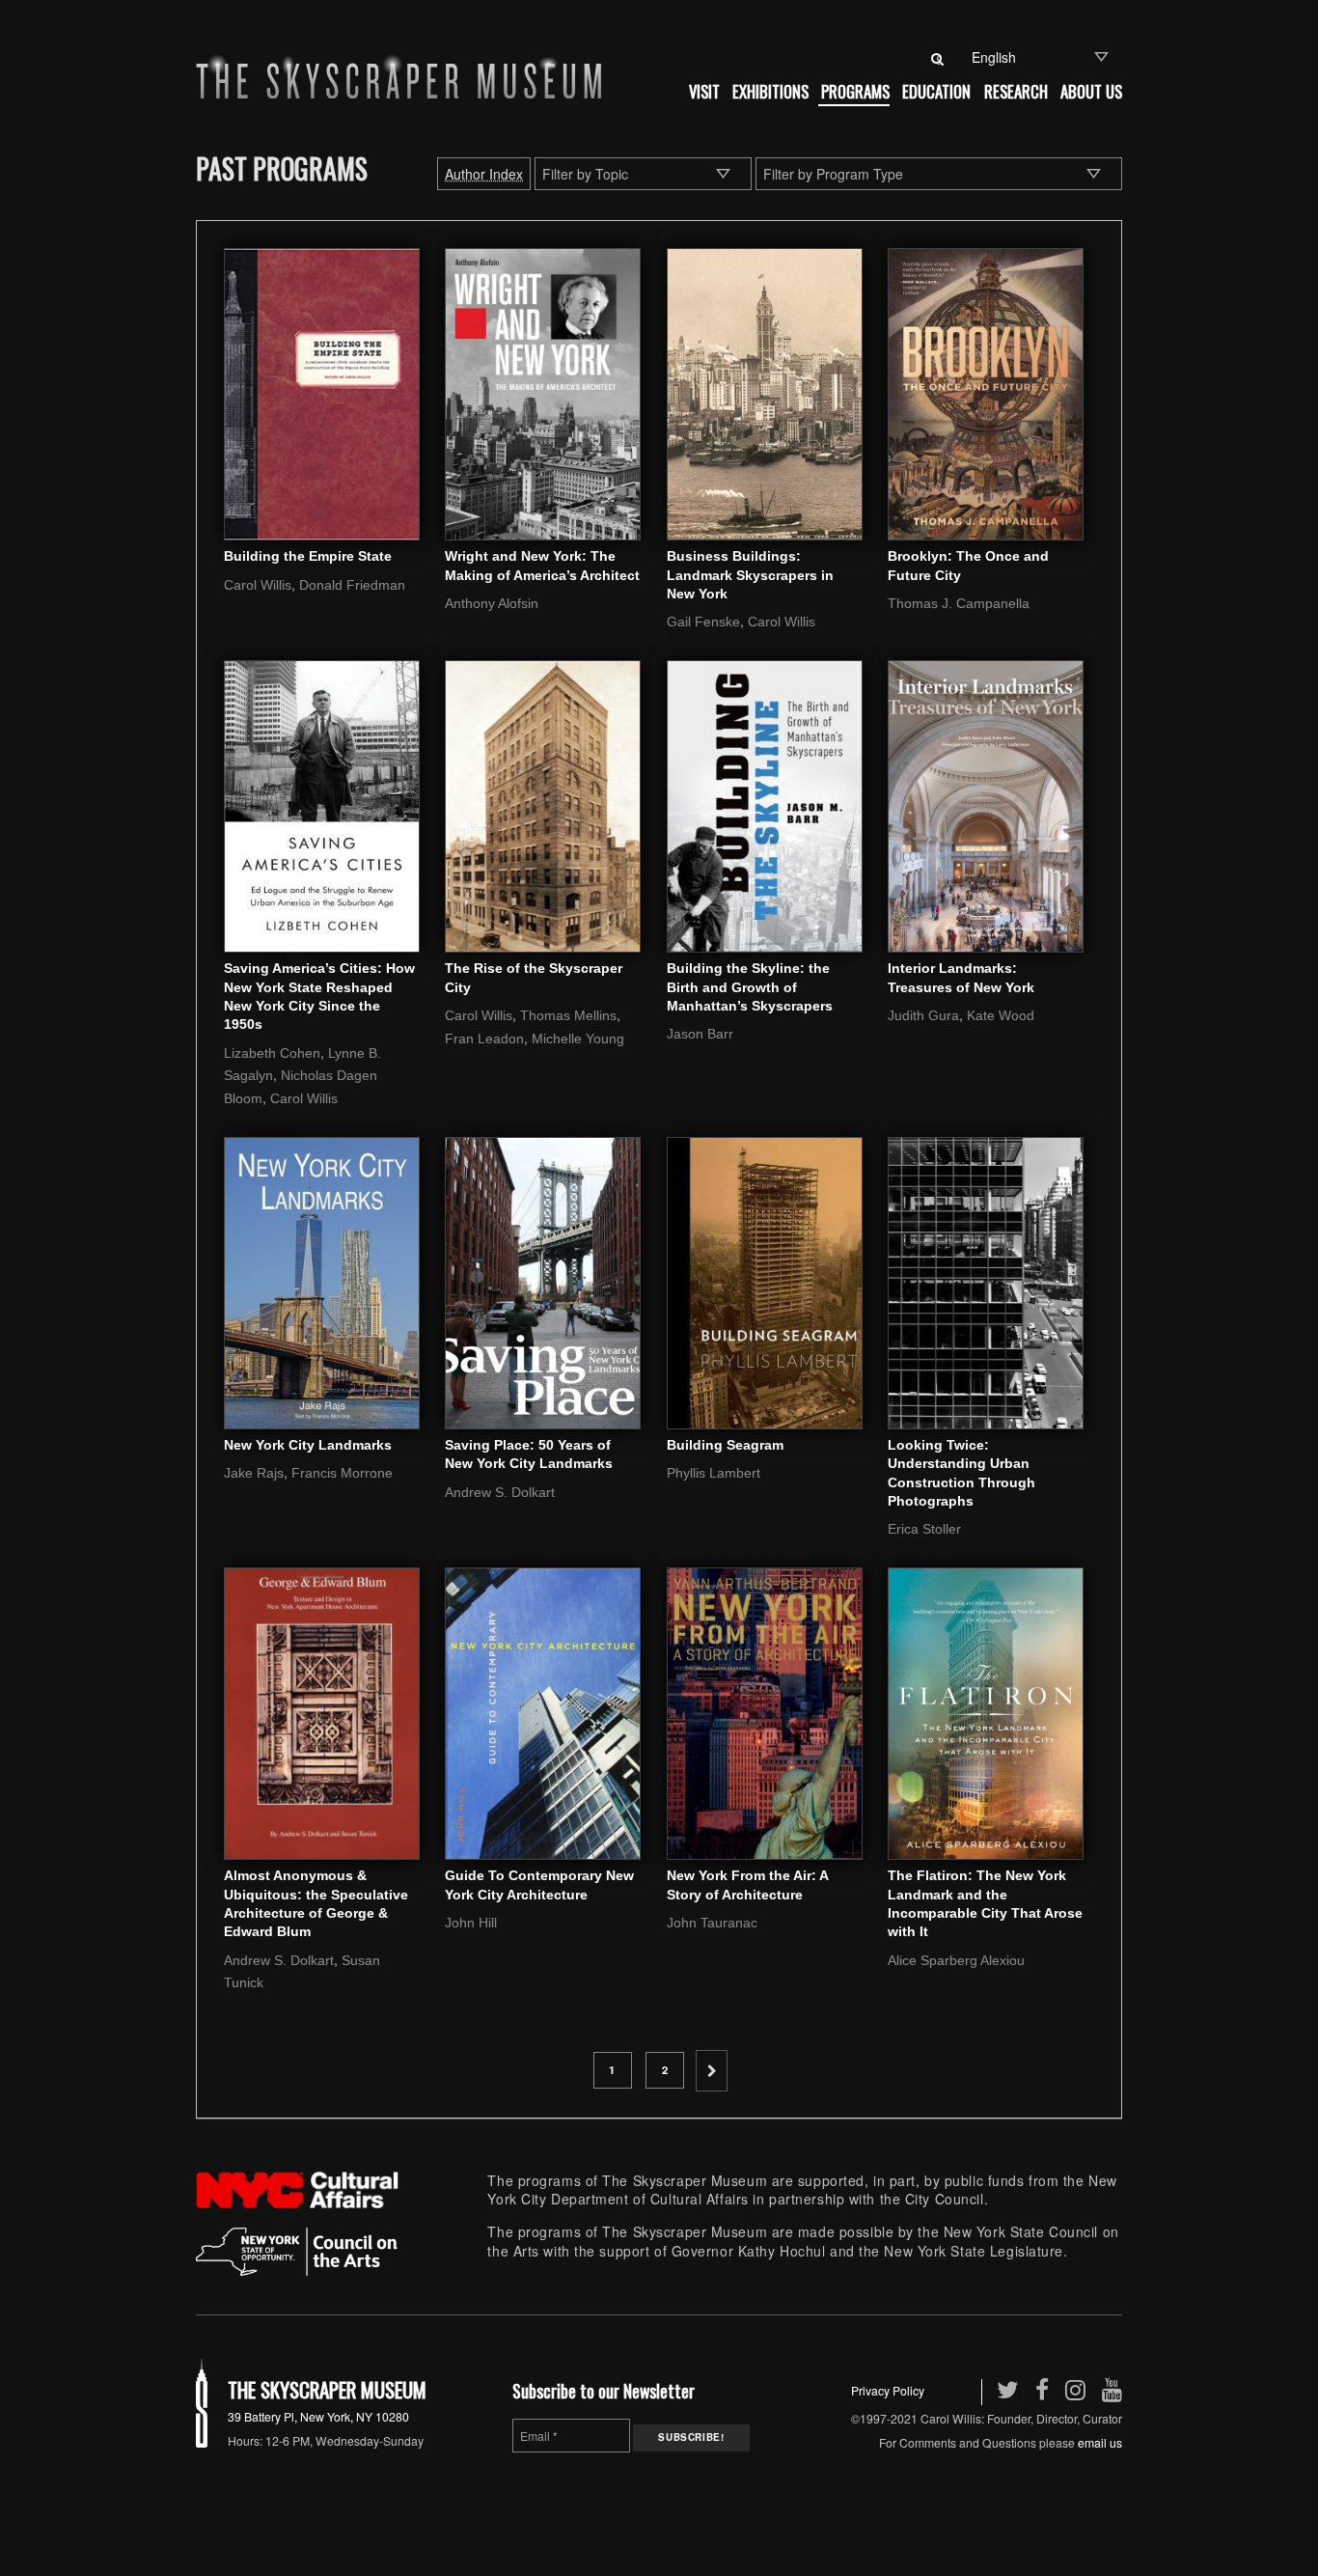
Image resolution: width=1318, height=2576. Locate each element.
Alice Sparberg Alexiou (956, 1960)
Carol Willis (258, 585)
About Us (1091, 91)
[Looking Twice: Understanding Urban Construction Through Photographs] (986, 1281)
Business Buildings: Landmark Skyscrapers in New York (750, 575)
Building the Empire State (308, 556)
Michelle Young (578, 1039)
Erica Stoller (924, 1529)
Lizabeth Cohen (272, 1053)
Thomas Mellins (568, 1015)
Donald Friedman (352, 585)
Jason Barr (700, 1034)
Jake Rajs (254, 1473)
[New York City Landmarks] (322, 1281)
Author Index (484, 174)
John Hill (471, 1923)
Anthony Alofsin (492, 603)
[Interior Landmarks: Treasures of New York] (986, 804)
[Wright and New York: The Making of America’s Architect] (543, 392)
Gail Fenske (703, 622)
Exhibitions (770, 91)
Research (1016, 91)
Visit (704, 91)
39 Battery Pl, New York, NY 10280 (318, 2416)
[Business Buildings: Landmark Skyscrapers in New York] (765, 392)
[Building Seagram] (765, 1281)
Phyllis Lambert (714, 1473)
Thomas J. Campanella (959, 603)
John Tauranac (712, 1923)
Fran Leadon (484, 1039)
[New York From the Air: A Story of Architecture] (765, 1711)
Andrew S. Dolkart (500, 1492)
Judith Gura (923, 1015)
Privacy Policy (888, 2390)
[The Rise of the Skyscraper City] (543, 804)
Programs (855, 91)
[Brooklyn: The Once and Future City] (986, 392)
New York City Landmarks (308, 1445)
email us (1100, 2442)
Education (936, 91)
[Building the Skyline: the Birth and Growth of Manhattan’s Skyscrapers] (765, 804)
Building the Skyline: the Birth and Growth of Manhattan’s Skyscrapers (750, 987)
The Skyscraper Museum (327, 2389)
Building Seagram (725, 1445)
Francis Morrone (342, 1473)
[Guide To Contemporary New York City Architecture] (543, 1711)
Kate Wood (1001, 1015)
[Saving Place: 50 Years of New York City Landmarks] (543, 1281)
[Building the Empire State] (322, 392)
